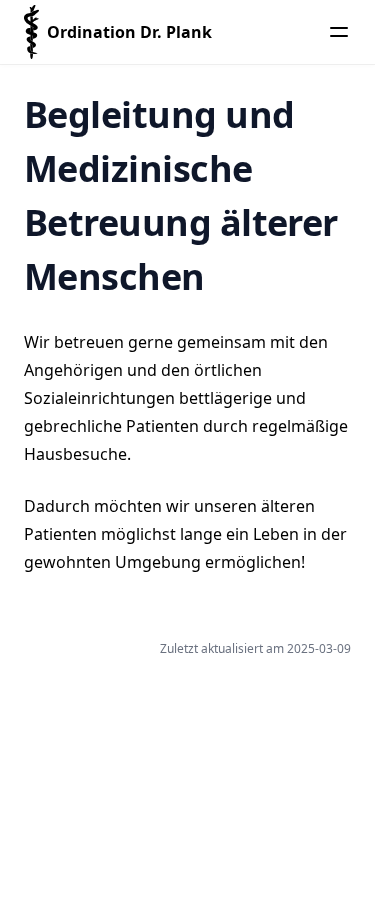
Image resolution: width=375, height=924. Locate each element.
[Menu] (339, 32)
